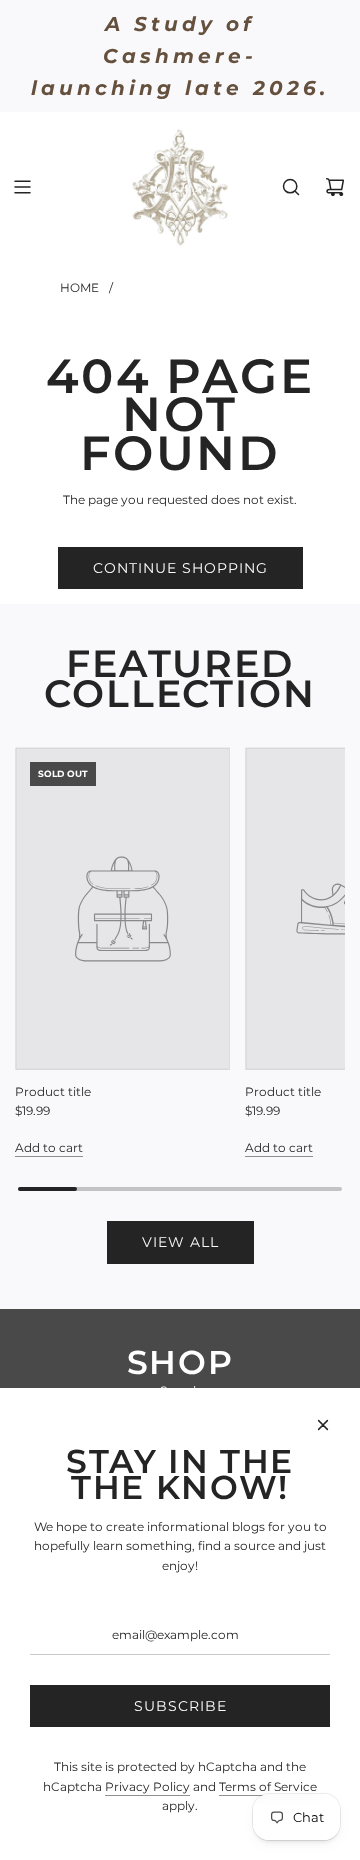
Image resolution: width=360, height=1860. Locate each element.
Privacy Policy (147, 1786)
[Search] (291, 187)
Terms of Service (268, 1786)
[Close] (323, 1425)
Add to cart (49, 1147)
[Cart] (335, 187)
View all (180, 1242)
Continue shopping (180, 568)
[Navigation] (22, 187)
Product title (53, 1091)
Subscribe (180, 1706)
